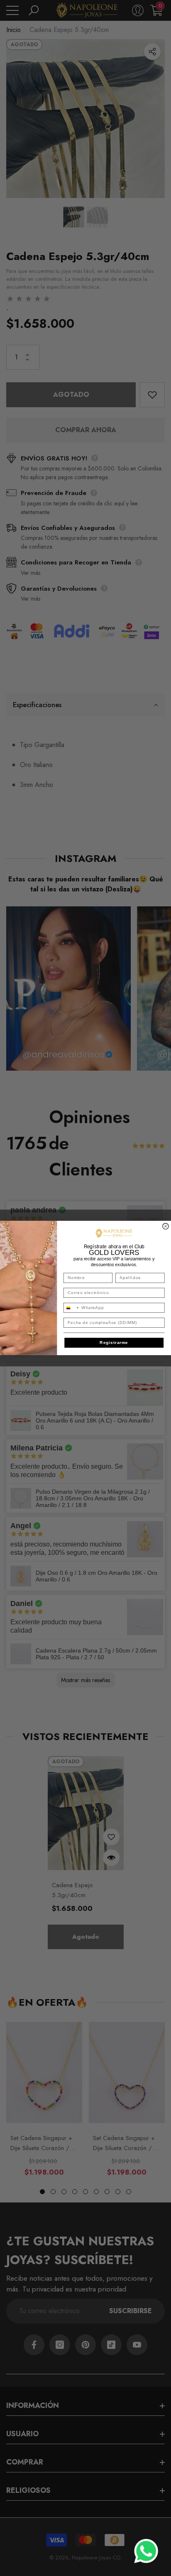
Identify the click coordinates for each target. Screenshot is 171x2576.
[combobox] (71, 1308)
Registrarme (114, 1343)
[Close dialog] (166, 1226)
